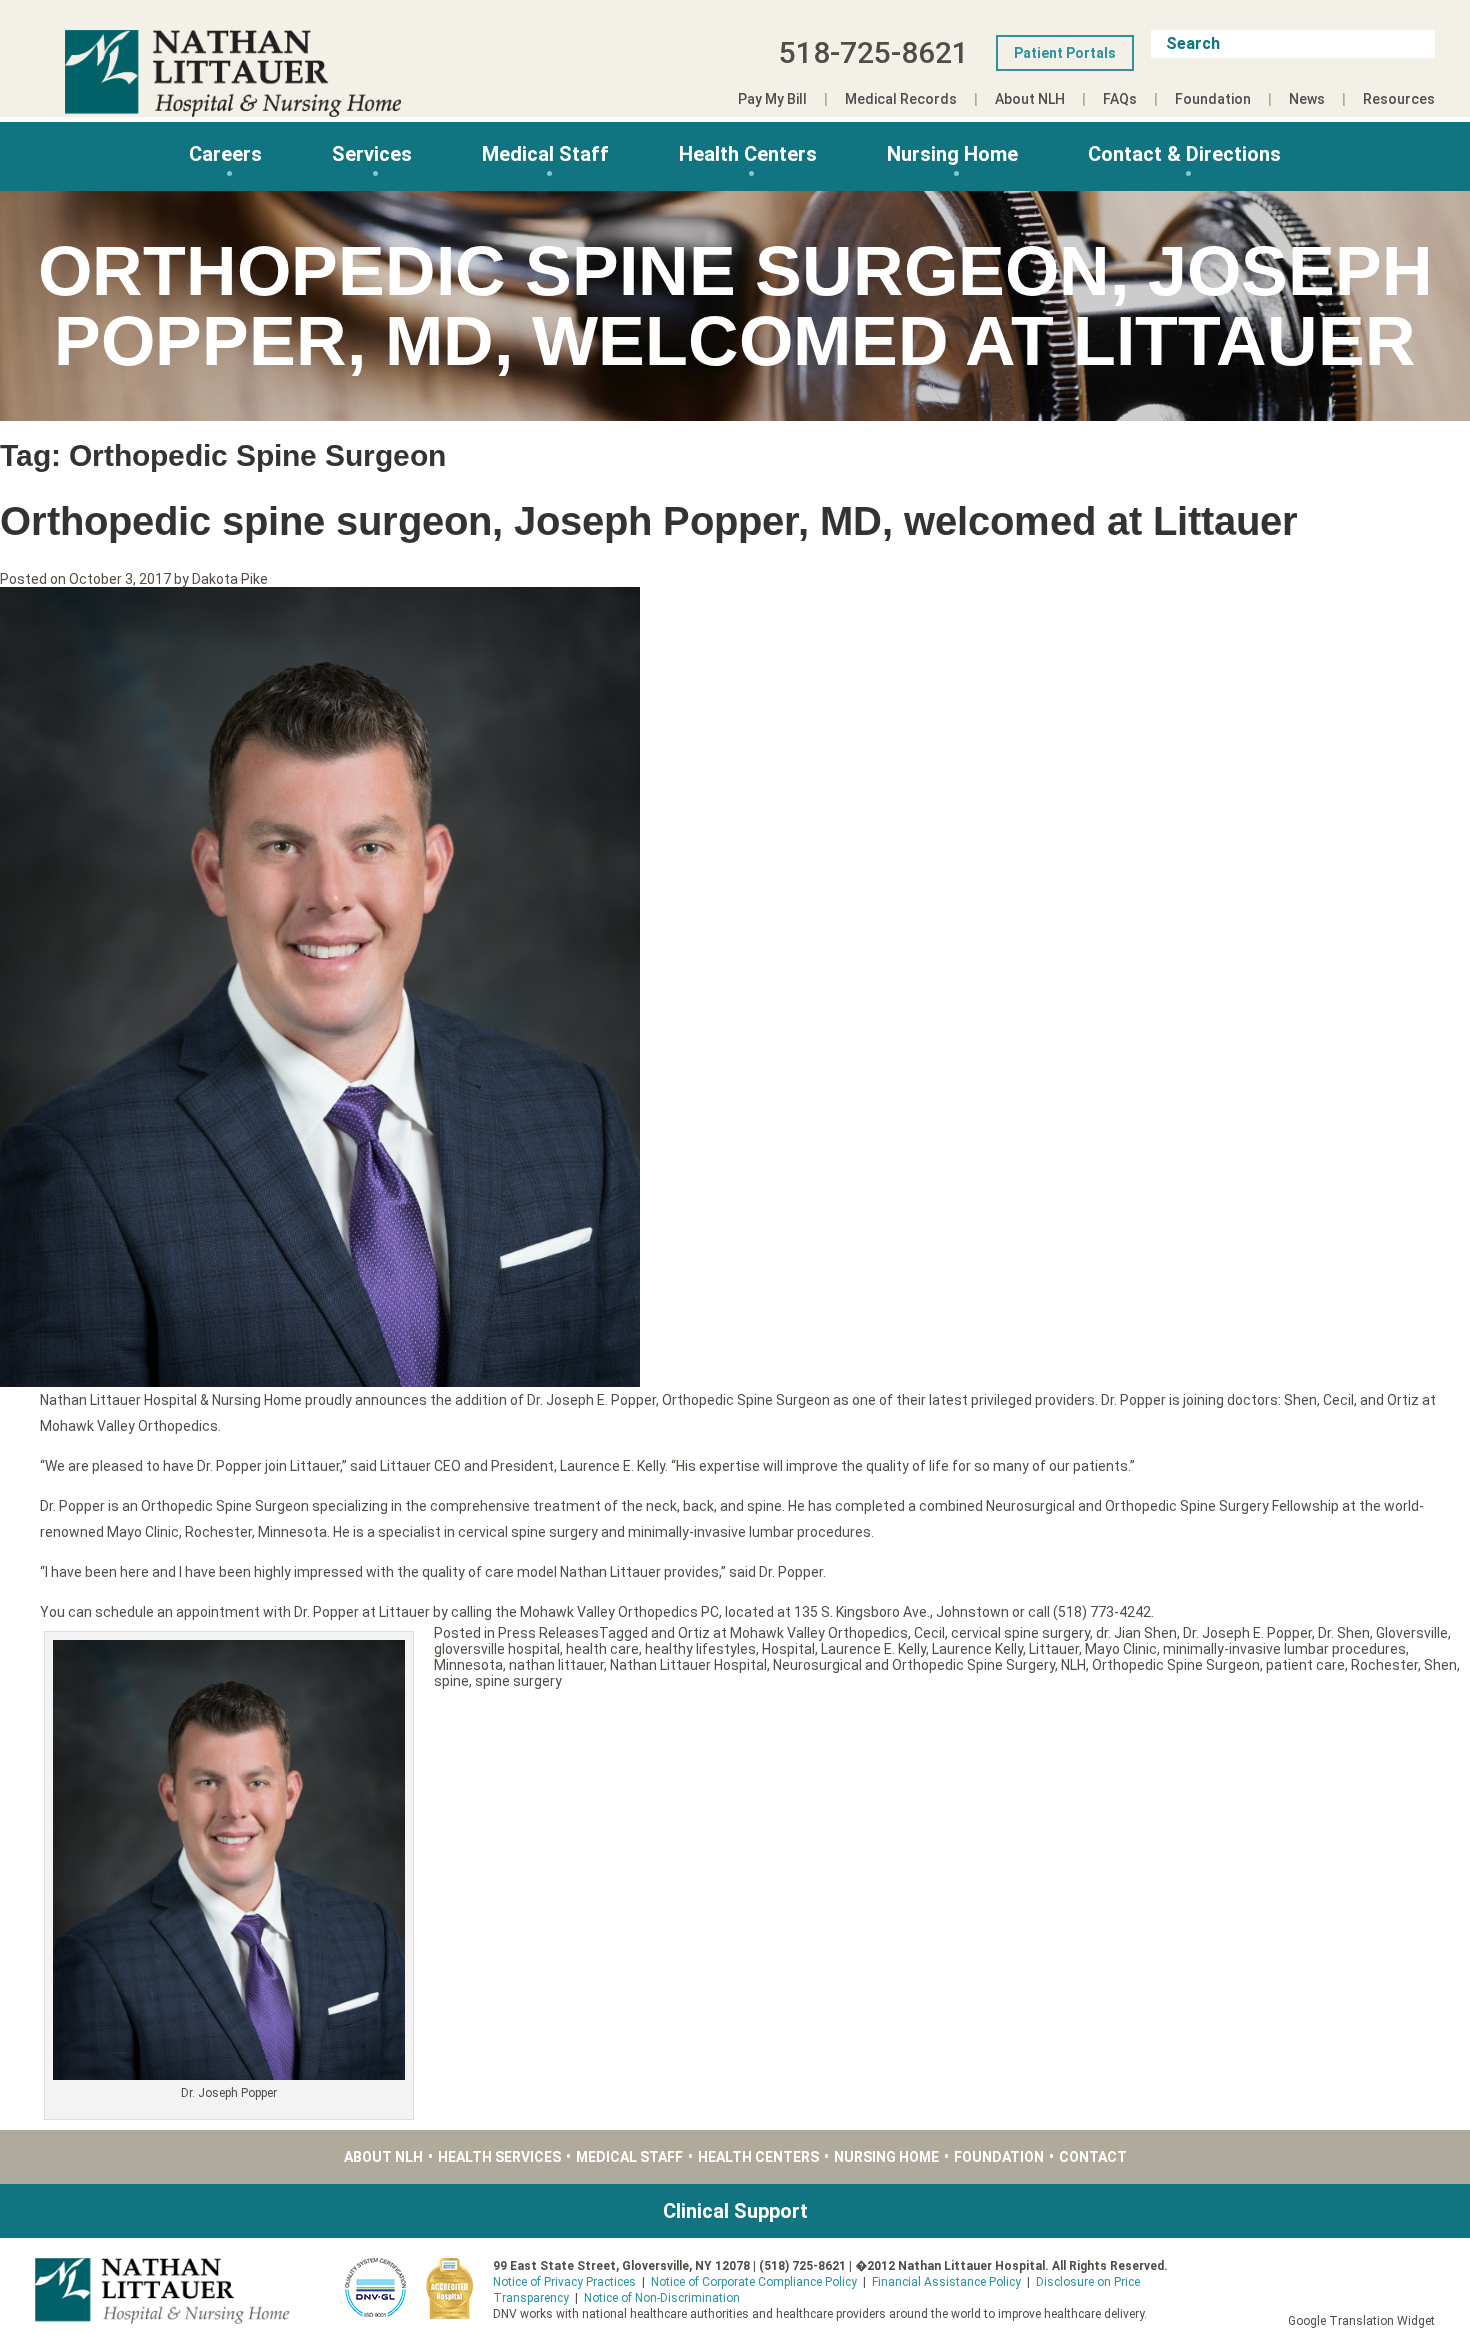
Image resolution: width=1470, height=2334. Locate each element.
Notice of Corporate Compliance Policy (754, 2282)
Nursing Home (952, 154)
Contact (1093, 2157)
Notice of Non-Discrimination (662, 2298)
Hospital (788, 1649)
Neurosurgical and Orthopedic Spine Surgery (914, 1665)
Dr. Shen (1344, 1633)
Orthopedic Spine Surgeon (1176, 1665)
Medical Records (901, 99)
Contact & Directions (1184, 154)
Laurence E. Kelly (873, 1649)
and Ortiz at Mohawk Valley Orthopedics (779, 1633)
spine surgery (518, 1681)
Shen (1440, 1665)
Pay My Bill (772, 99)
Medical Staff (545, 154)
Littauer (1054, 1649)
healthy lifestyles (700, 1649)
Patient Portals (1065, 53)
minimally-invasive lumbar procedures (1284, 1649)
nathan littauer (556, 1665)
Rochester (1384, 1665)
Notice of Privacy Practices (564, 2282)
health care (602, 1649)
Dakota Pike (230, 579)
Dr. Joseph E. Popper (1247, 1633)
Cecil (929, 1633)
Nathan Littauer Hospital (688, 1665)
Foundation (1213, 99)
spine (451, 1681)
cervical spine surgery (1020, 1633)
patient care (1305, 1665)
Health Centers (748, 154)
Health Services (499, 2157)
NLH (1073, 1665)
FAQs (1120, 99)
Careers (225, 154)
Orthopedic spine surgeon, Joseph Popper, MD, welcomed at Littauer (649, 521)
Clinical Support (735, 2211)
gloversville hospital (497, 1649)
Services (372, 154)
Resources (1399, 99)
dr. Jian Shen (1136, 1633)
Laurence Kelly (977, 1649)
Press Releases (548, 1633)
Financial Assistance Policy (946, 2282)
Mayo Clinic (1121, 1649)
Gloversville (1412, 1633)
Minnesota (468, 1665)
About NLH (1030, 99)
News (1307, 99)
